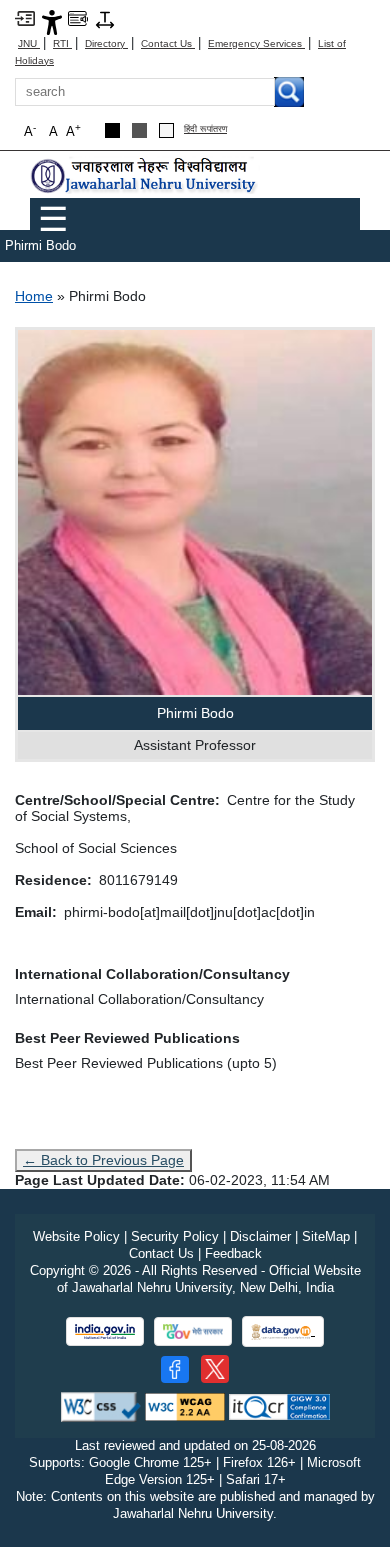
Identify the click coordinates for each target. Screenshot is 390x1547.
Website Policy (76, 1236)
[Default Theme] (166, 130)
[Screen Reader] (78, 17)
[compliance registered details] (279, 1406)
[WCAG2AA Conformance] (185, 1406)
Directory (106, 43)
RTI (62, 43)
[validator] (101, 1406)
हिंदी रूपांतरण (205, 129)
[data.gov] (283, 1331)
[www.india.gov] (105, 1331)
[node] (145, 175)
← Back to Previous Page (103, 1160)
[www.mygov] (193, 1331)
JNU (29, 43)
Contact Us (168, 43)
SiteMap (326, 1236)
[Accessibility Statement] (52, 21)
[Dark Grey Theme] (139, 130)
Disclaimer (260, 1236)
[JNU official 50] (215, 1369)
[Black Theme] (112, 130)
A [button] (73, 130)
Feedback (233, 1253)
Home (34, 296)
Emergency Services (256, 43)
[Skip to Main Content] (25, 17)
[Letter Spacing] (105, 18)
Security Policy (175, 1236)
